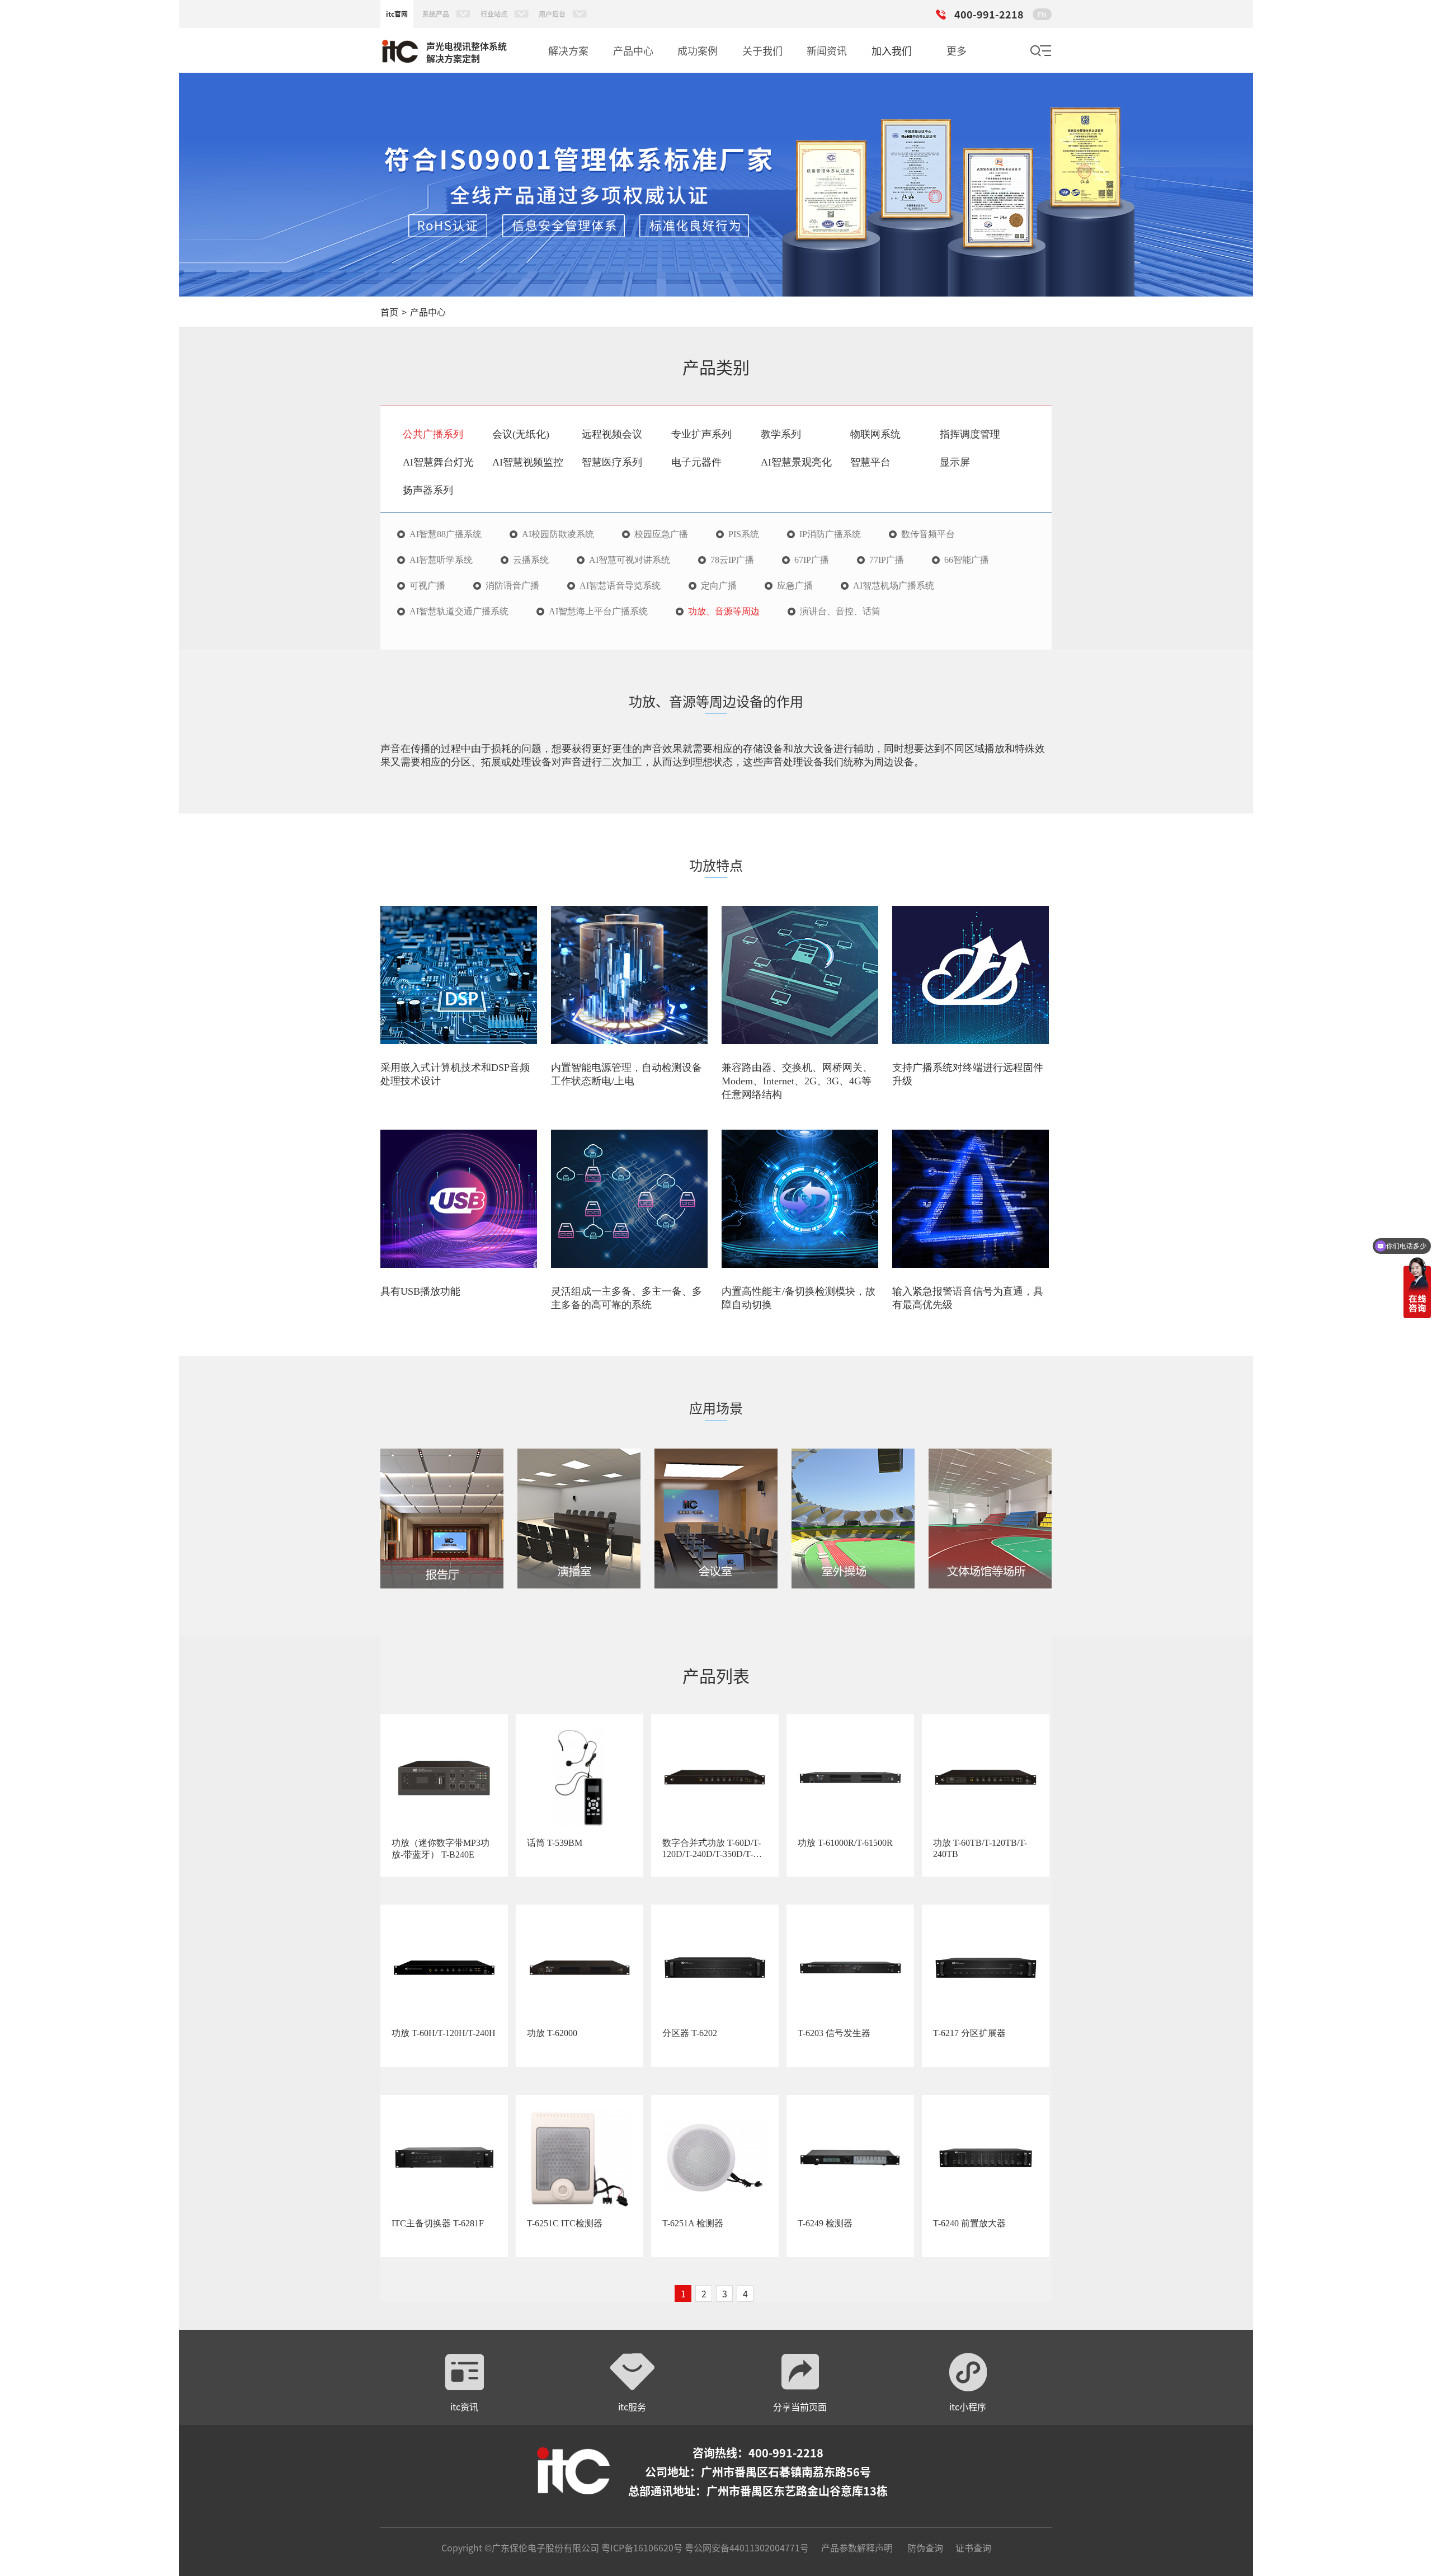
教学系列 (781, 434)
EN (1042, 14)
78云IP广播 (732, 560)
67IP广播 (812, 560)
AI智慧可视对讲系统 (630, 560)
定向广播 (719, 586)
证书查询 (973, 2547)
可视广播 (427, 586)
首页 (389, 312)
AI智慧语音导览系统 (620, 586)
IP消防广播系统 (830, 534)
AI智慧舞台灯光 (438, 462)
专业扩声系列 (701, 434)
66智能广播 (967, 560)
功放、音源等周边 (724, 612)
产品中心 (428, 312)
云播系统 (531, 560)
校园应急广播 (661, 534)
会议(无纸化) (521, 434)
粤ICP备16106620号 (641, 2547)
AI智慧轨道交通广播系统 (459, 612)
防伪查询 (925, 2547)
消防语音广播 (512, 586)
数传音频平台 (928, 534)
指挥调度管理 (970, 434)
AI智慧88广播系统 (446, 534)
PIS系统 (744, 534)
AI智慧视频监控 (528, 462)
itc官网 (397, 14)
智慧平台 (870, 462)
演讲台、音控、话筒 (840, 612)
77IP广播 (887, 560)
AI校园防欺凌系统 (558, 534)
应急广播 (795, 586)
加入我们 (892, 50)
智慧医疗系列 (612, 462)
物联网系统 (875, 434)
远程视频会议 (612, 434)
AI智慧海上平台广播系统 (598, 612)
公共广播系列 (433, 434)
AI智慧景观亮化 (796, 462)
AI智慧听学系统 (441, 560)
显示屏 (955, 462)
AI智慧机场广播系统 (894, 586)
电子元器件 (696, 462)
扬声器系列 (428, 490)
